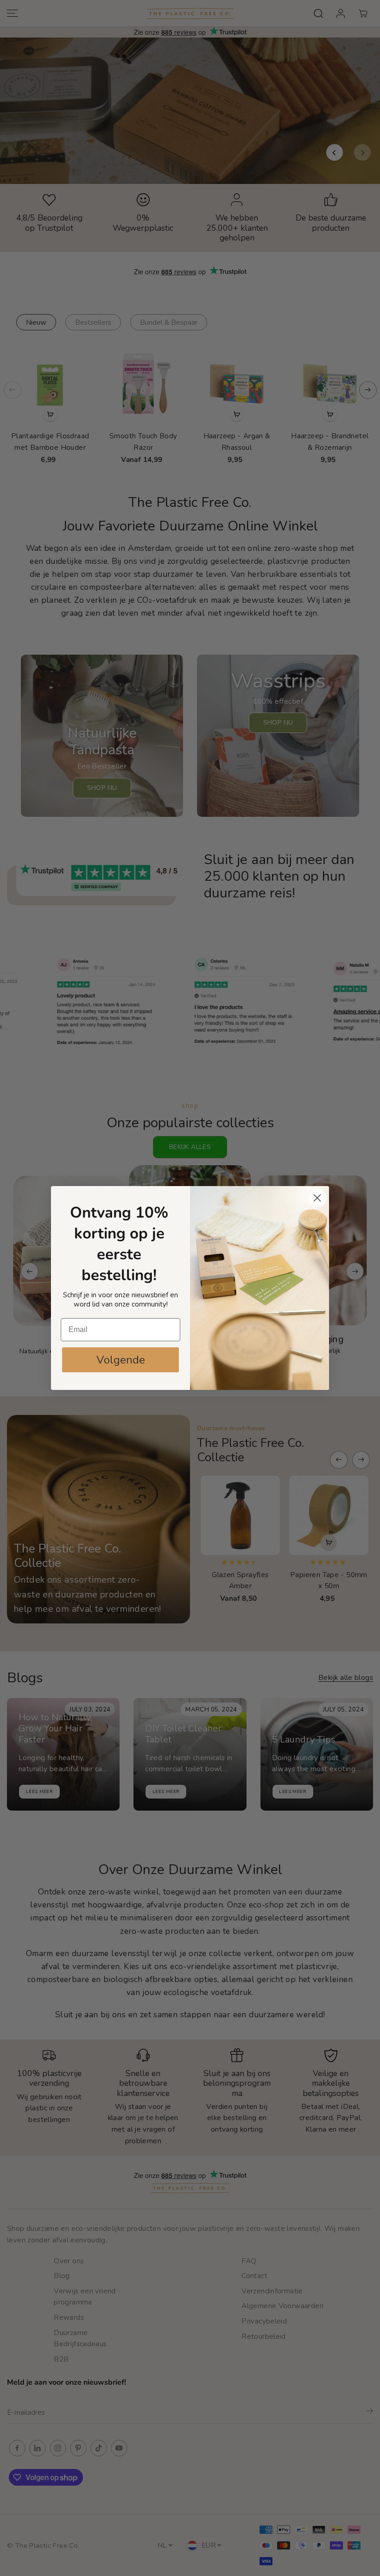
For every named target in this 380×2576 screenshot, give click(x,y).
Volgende (121, 1360)
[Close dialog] (317, 1198)
